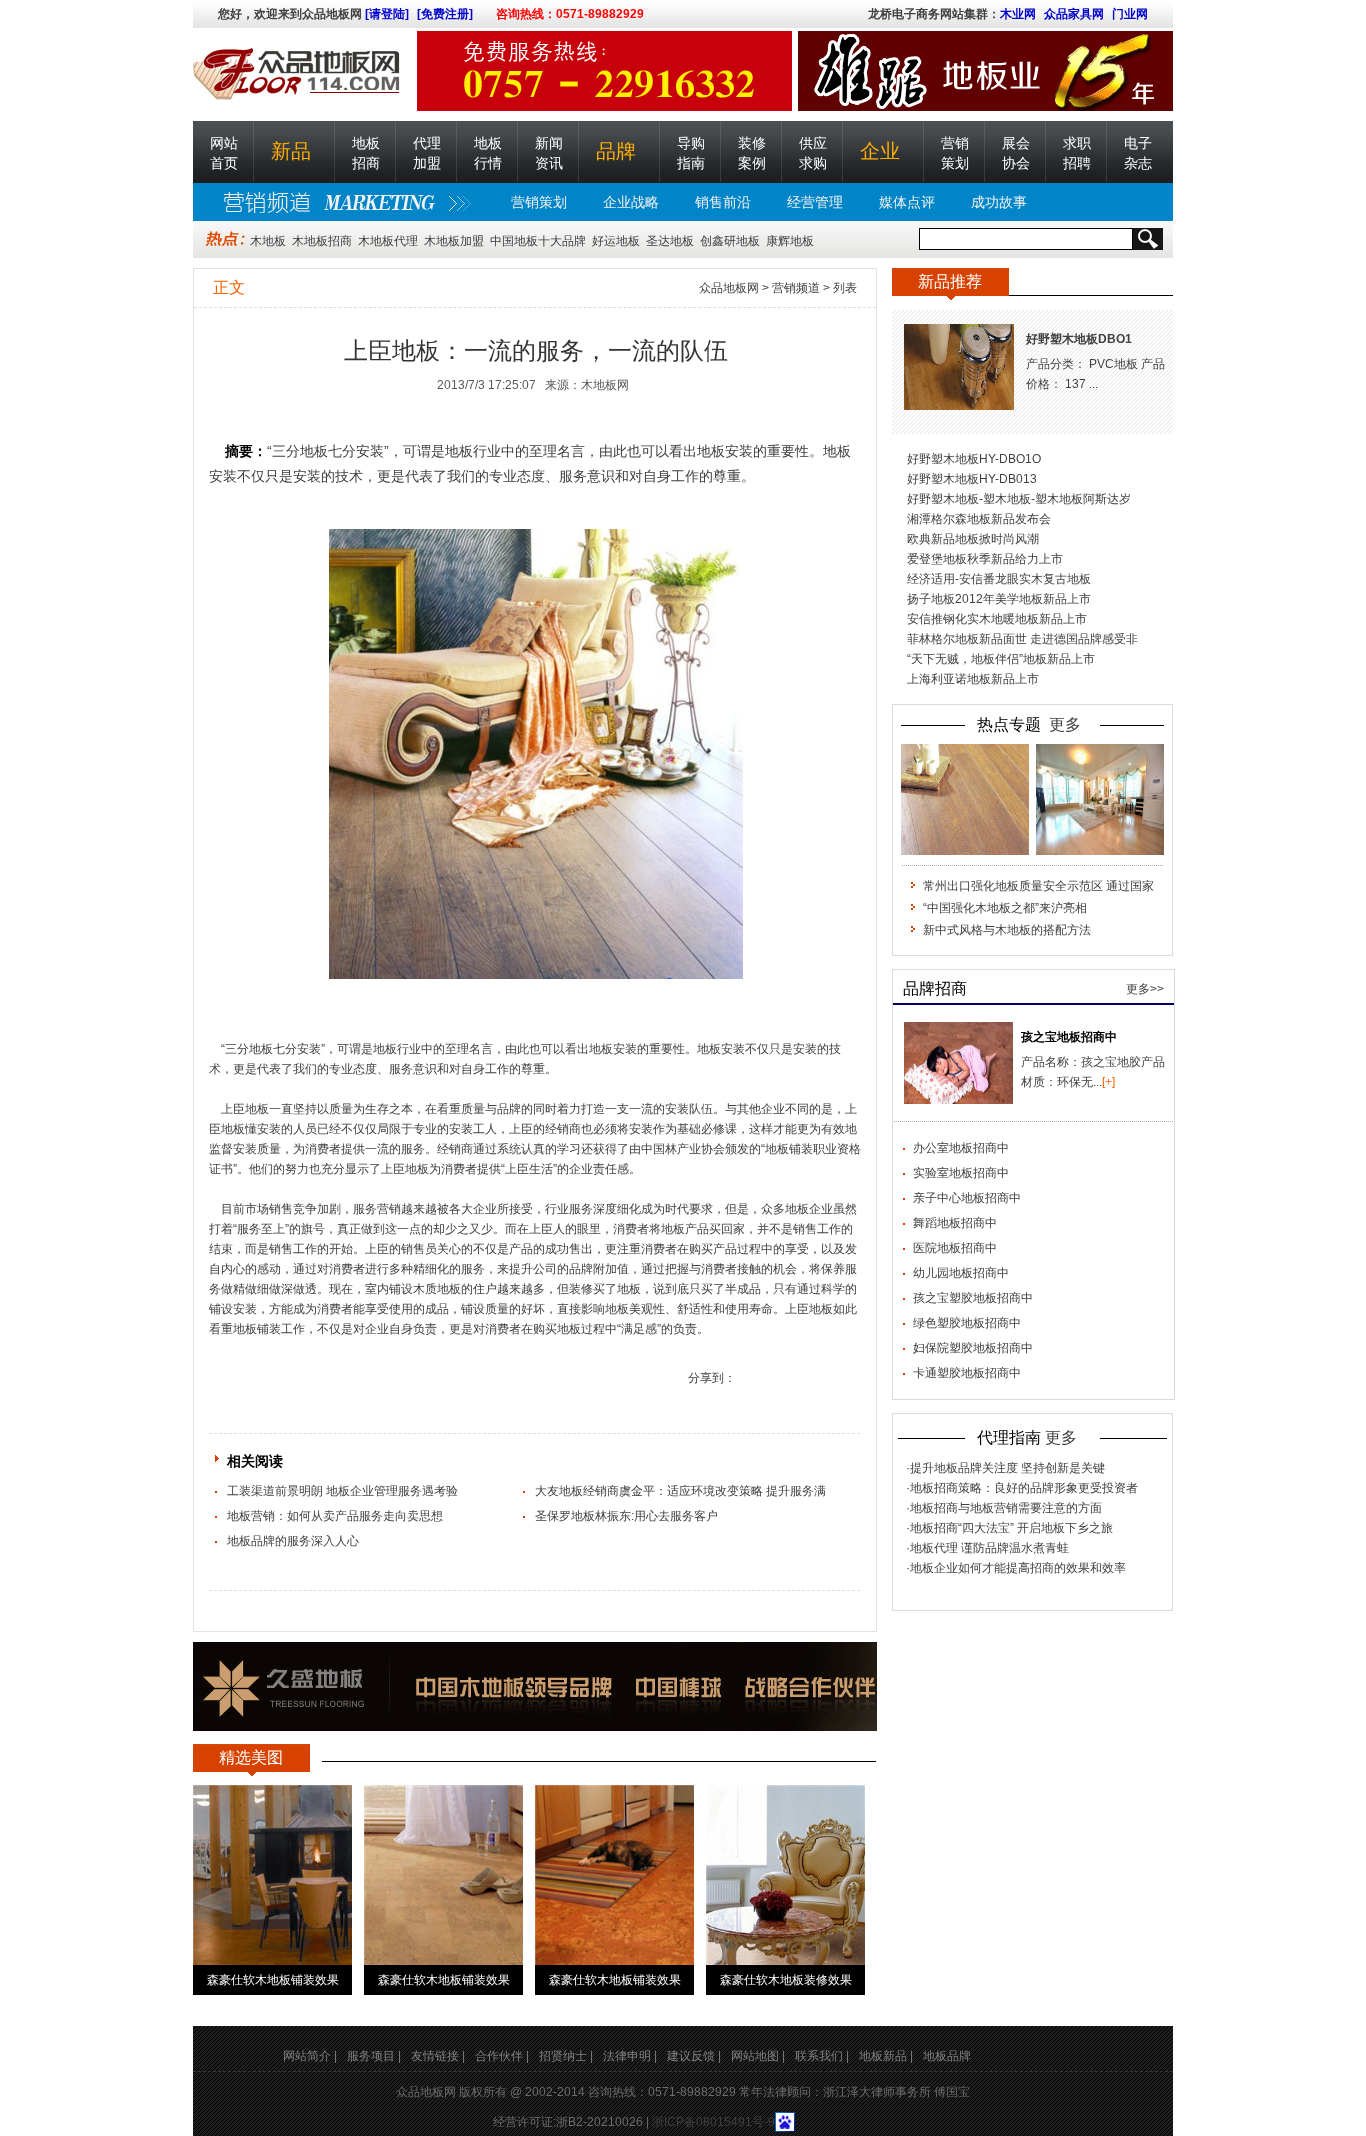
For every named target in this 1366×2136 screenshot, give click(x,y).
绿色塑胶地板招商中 (967, 1323)
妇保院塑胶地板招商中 (973, 1348)
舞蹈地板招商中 (955, 1223)
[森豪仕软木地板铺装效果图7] (443, 1875)
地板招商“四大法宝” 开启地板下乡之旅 (1011, 1528)
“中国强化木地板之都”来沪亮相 (1005, 908)
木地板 (268, 241)
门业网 (1130, 14)
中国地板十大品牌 (538, 241)
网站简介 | (310, 2056)
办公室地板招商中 (961, 1148)
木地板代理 (388, 241)
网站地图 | (758, 2056)
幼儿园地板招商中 (961, 1273)
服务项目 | (374, 2056)
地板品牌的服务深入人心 (293, 1541)
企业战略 (631, 202)
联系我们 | (822, 2056)
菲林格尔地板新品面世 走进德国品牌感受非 (1022, 639)
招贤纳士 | (566, 2056)
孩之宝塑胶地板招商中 (973, 1298)
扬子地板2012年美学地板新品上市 (999, 599)
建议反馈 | (694, 2056)
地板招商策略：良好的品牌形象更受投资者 (1024, 1488)
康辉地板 (790, 241)
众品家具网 (1074, 14)
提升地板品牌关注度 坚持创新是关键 (1007, 1468)
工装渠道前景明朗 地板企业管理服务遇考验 (342, 1491)
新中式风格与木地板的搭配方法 (1007, 930)
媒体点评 (907, 202)
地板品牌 (947, 2056)
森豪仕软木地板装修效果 (786, 1980)
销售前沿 (723, 202)
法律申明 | (630, 2056)
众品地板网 (729, 288)
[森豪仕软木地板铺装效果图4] (272, 1875)
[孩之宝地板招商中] (958, 1063)
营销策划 (539, 202)
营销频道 (796, 288)
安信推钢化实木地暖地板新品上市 (997, 619)
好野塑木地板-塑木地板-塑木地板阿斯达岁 (1019, 499)
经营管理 (815, 202)
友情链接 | (438, 2056)
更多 (1065, 724)
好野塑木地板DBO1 (1079, 339)
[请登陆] (387, 14)
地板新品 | (886, 2056)
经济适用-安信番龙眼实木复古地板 (999, 579)
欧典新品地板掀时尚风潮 (973, 539)
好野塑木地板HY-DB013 (972, 479)
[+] (1108, 1082)
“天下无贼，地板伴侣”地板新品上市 (1001, 659)
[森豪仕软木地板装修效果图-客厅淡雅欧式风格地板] (785, 1875)
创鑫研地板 (730, 241)
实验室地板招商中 (961, 1173)
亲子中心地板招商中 (967, 1198)
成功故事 (999, 202)
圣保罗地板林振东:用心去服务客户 (626, 1516)
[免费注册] (445, 14)
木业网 (1018, 14)
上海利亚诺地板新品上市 (973, 679)
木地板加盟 (454, 241)
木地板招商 (322, 241)
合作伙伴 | (502, 2056)
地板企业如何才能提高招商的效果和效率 (1018, 1568)
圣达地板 (670, 241)
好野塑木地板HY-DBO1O (974, 459)
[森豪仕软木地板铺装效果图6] (614, 1875)
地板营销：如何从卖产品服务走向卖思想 (335, 1516)
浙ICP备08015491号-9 (713, 2122)
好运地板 (616, 241)
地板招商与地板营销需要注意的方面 (1006, 1508)
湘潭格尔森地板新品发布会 (979, 519)
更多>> (1145, 989)
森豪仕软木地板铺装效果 (273, 1980)
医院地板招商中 (955, 1248)
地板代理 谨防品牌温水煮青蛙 (989, 1548)
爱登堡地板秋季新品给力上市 (985, 559)
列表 (845, 288)
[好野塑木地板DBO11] (959, 367)
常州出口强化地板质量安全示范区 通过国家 (1038, 886)
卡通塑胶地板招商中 (967, 1373)
